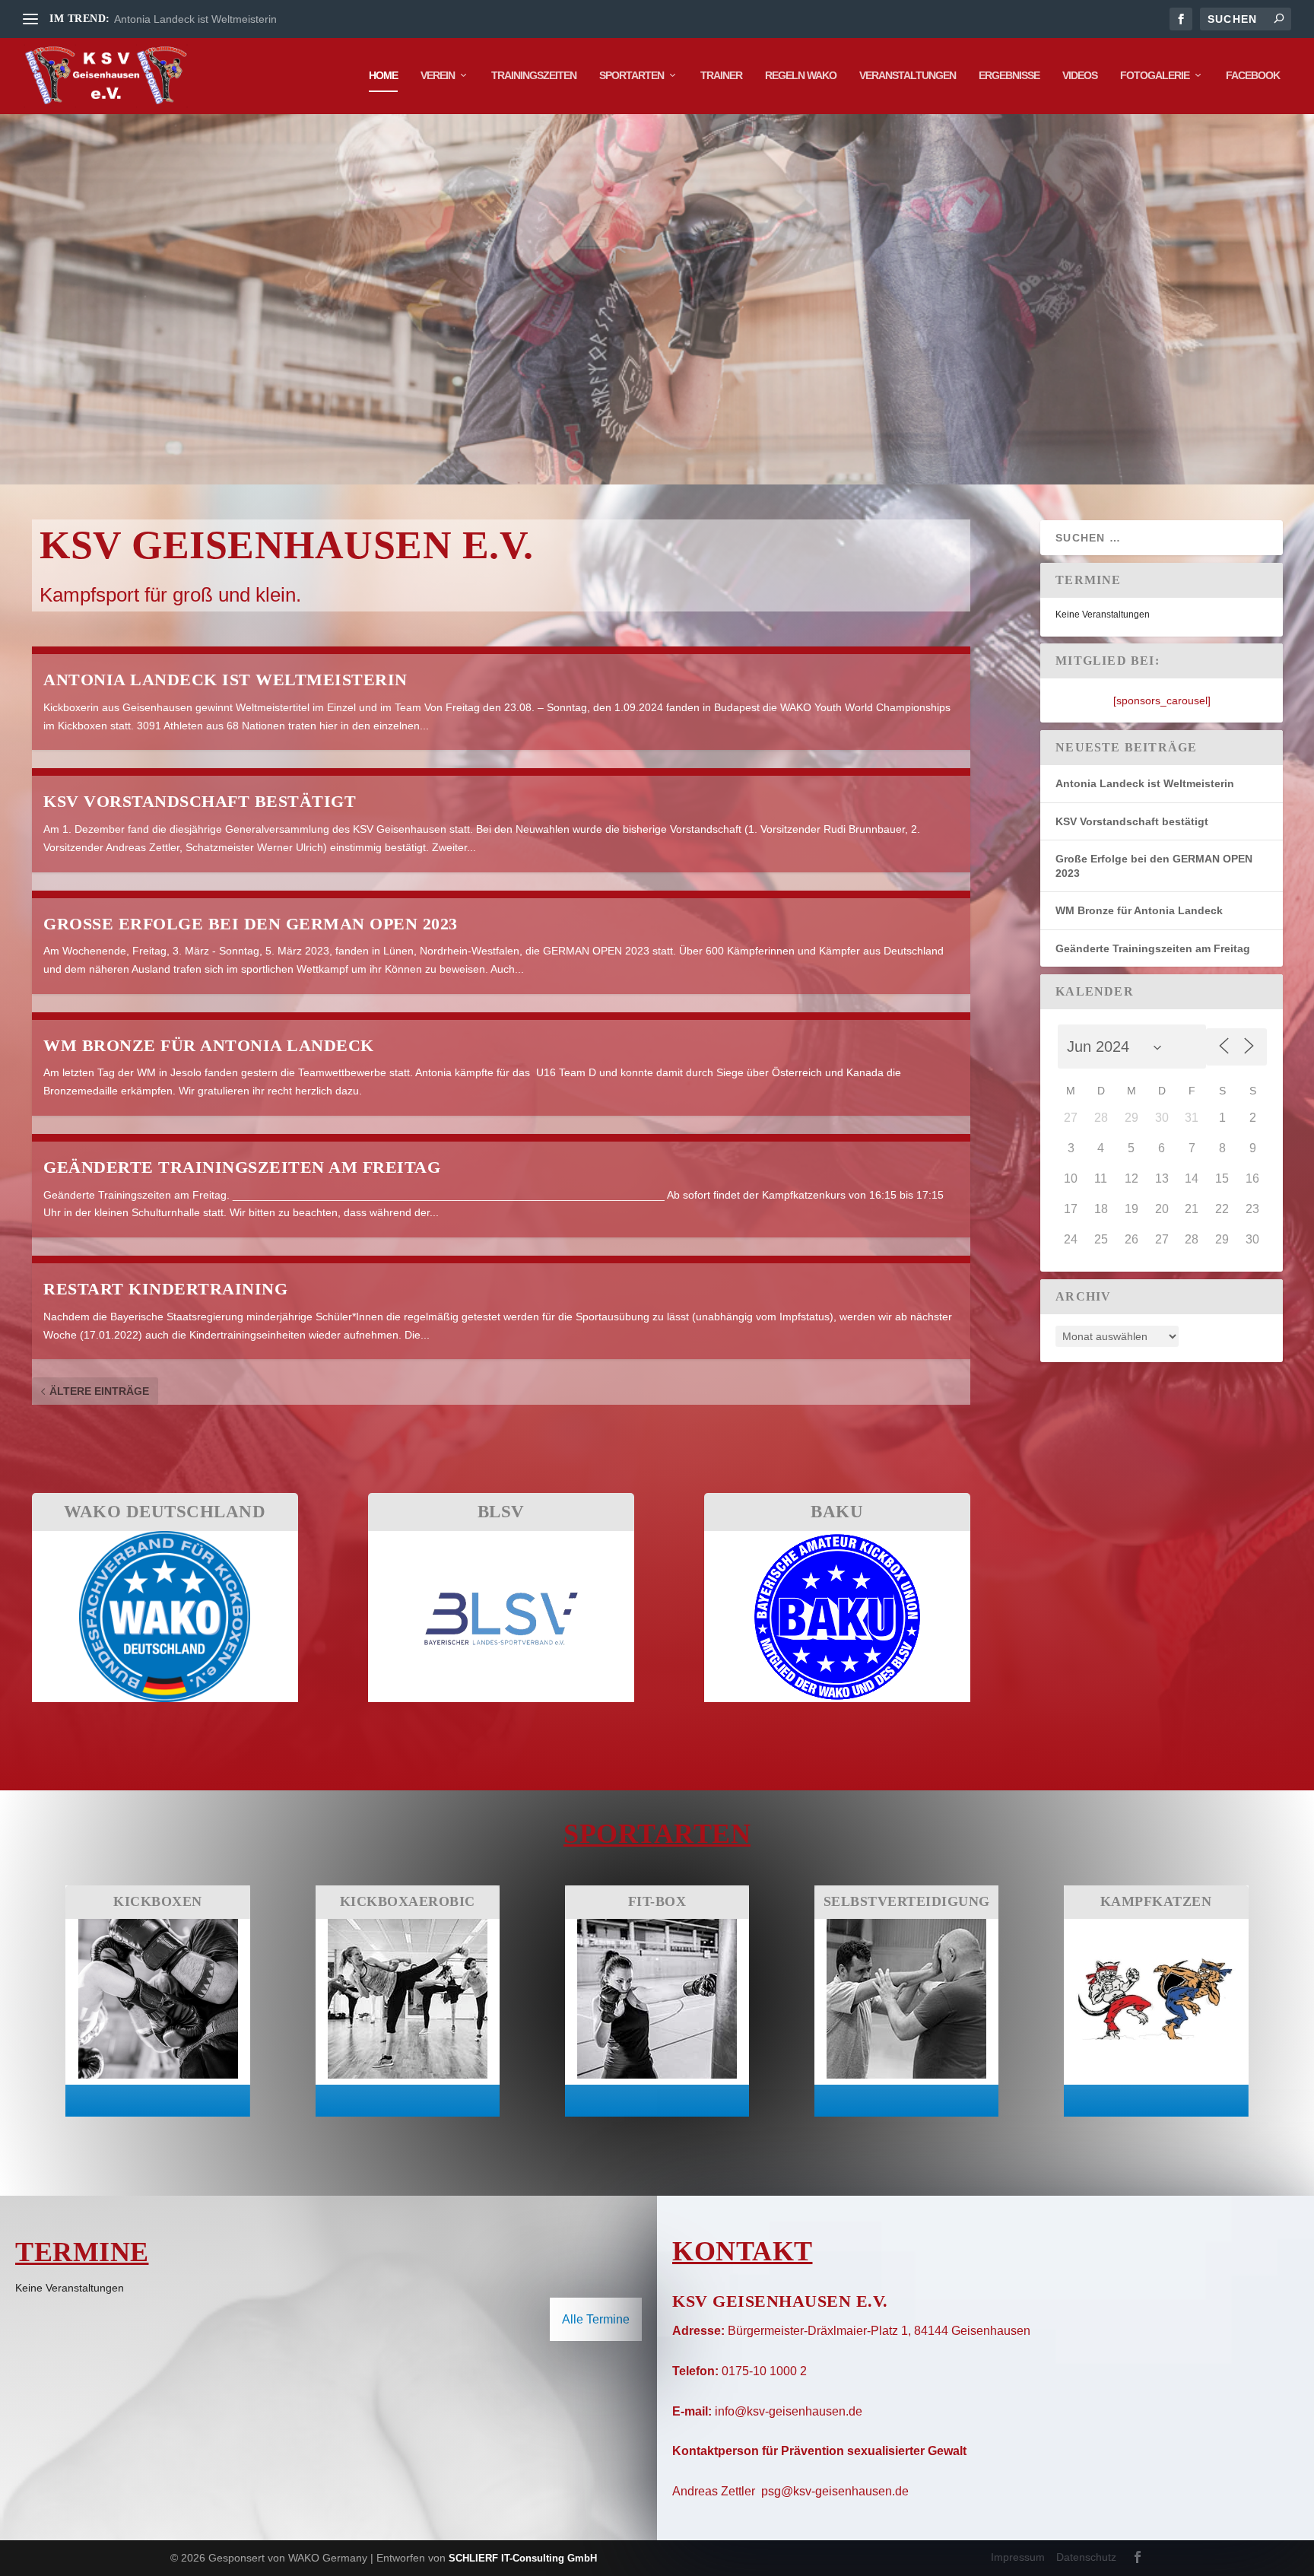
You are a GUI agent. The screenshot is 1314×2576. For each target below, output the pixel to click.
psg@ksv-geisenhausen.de (835, 2491)
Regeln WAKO (801, 75)
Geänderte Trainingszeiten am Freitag (242, 1167)
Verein (438, 75)
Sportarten (632, 75)
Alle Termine (596, 2319)
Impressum (1018, 2557)
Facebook (1253, 75)
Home (383, 75)
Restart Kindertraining (165, 1289)
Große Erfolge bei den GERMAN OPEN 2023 (251, 924)
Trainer (721, 75)
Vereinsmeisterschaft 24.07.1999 (193, 19)
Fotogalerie (1155, 75)
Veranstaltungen (908, 75)
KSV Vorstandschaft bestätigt (200, 801)
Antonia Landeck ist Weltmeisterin (225, 680)
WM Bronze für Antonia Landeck (209, 1045)
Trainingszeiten (534, 75)
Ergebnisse (1009, 75)
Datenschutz (1086, 2557)
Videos (1080, 75)
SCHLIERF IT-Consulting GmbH (523, 2558)
